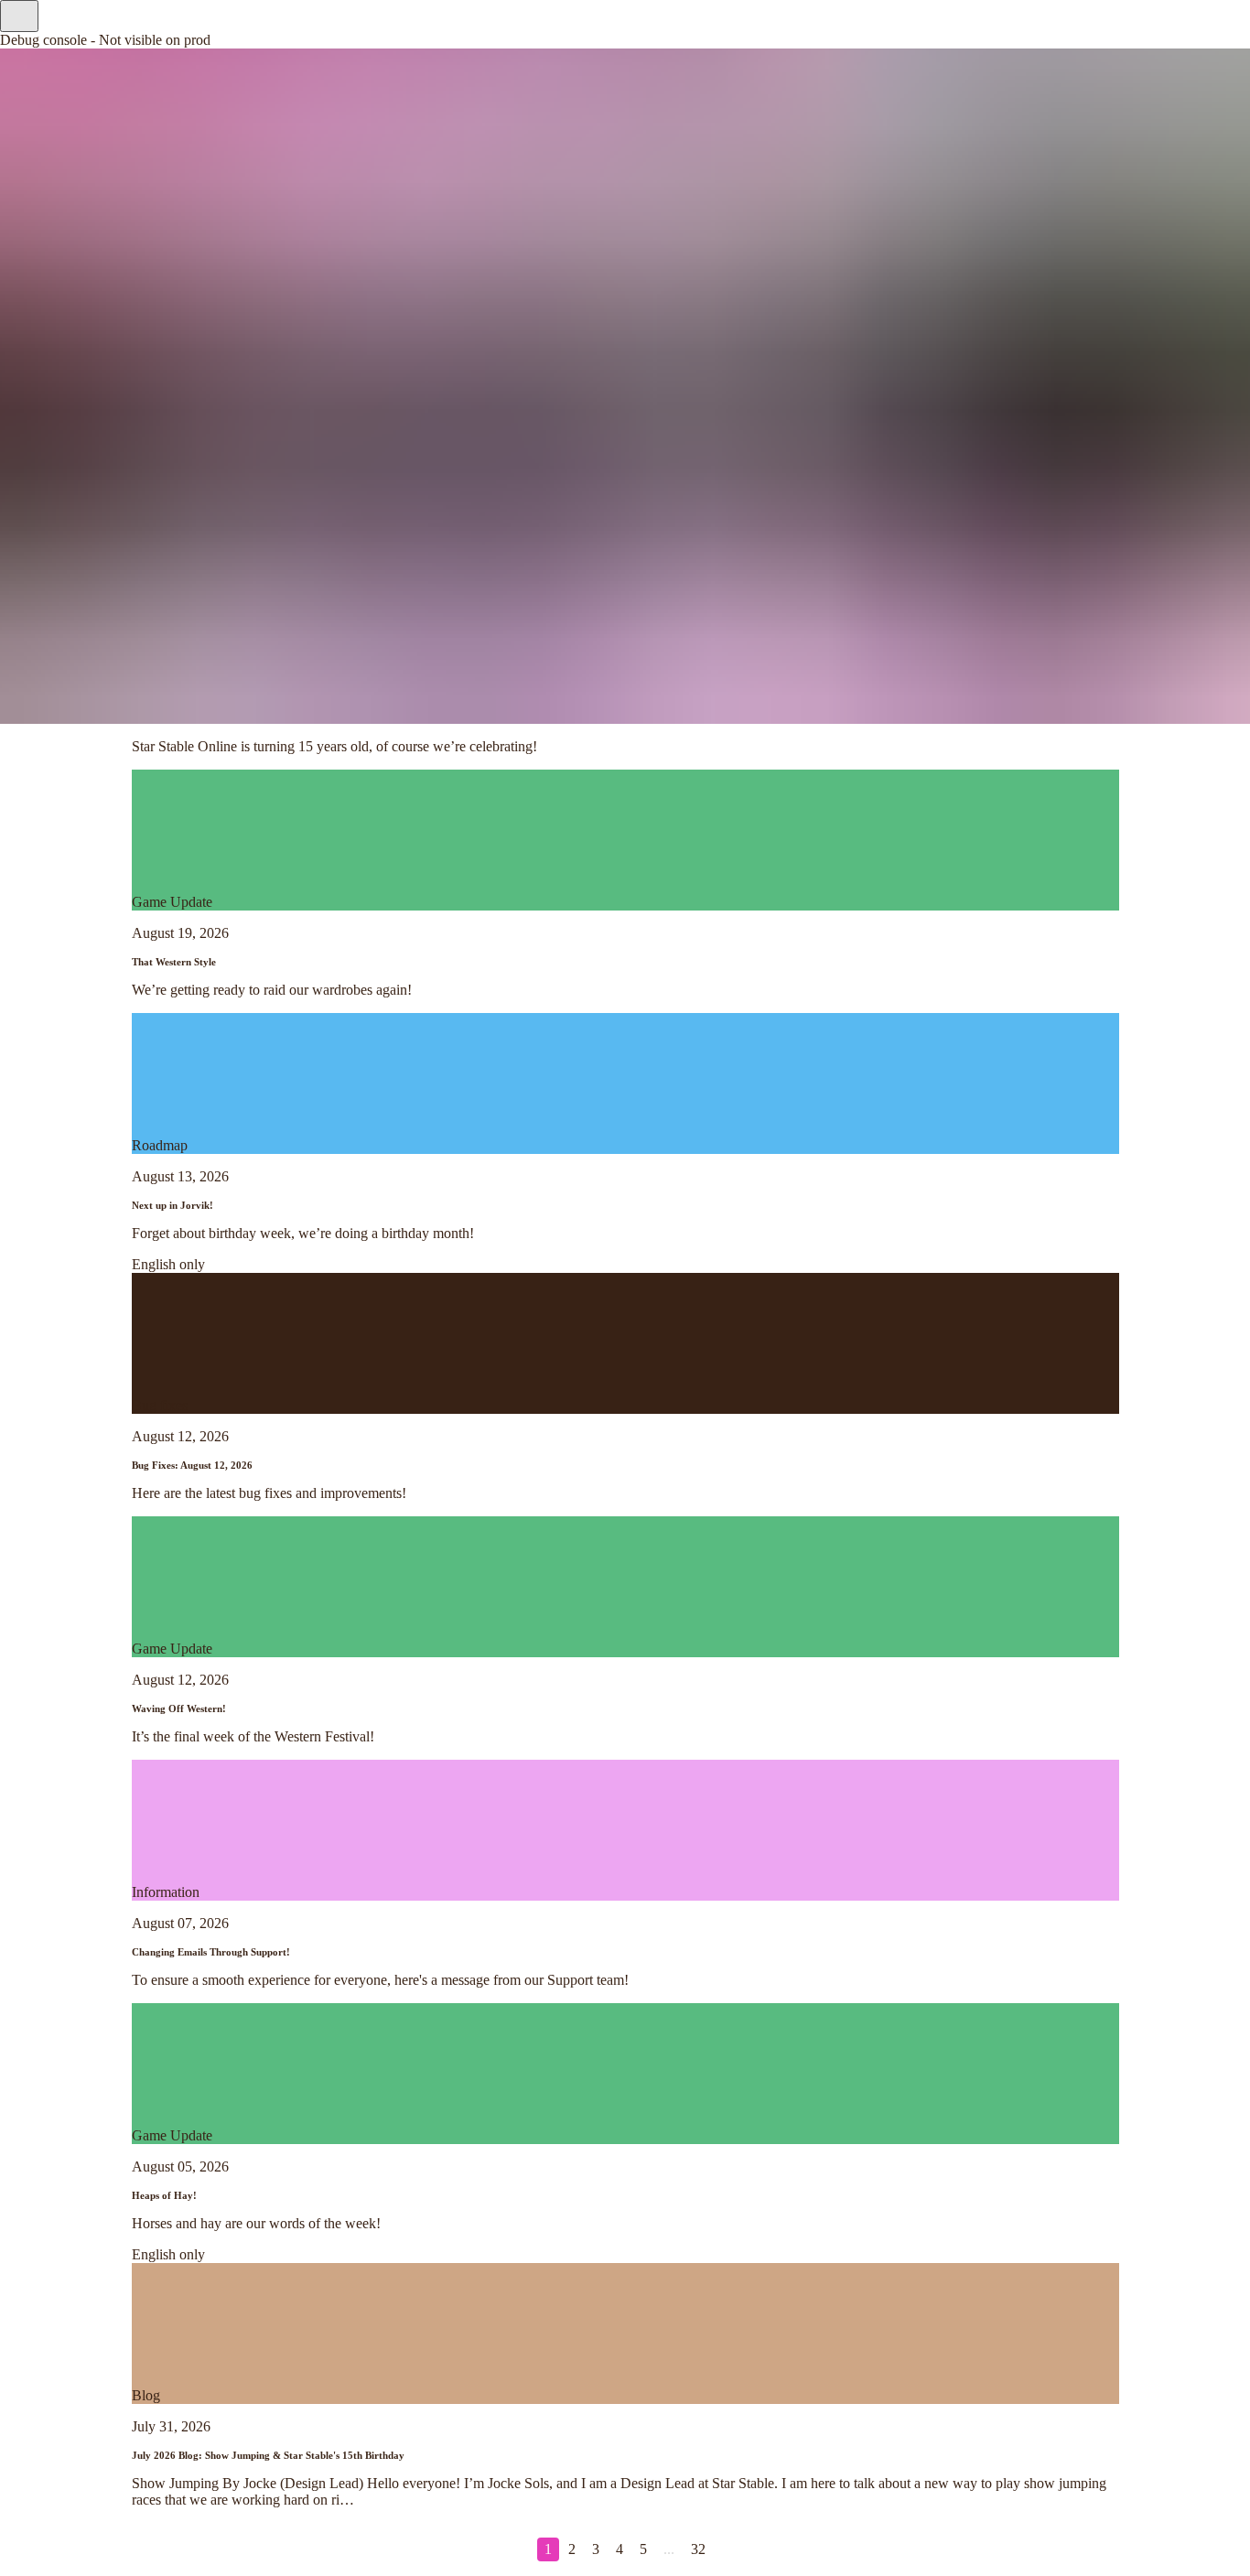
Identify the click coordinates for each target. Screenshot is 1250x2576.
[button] (19, 16)
